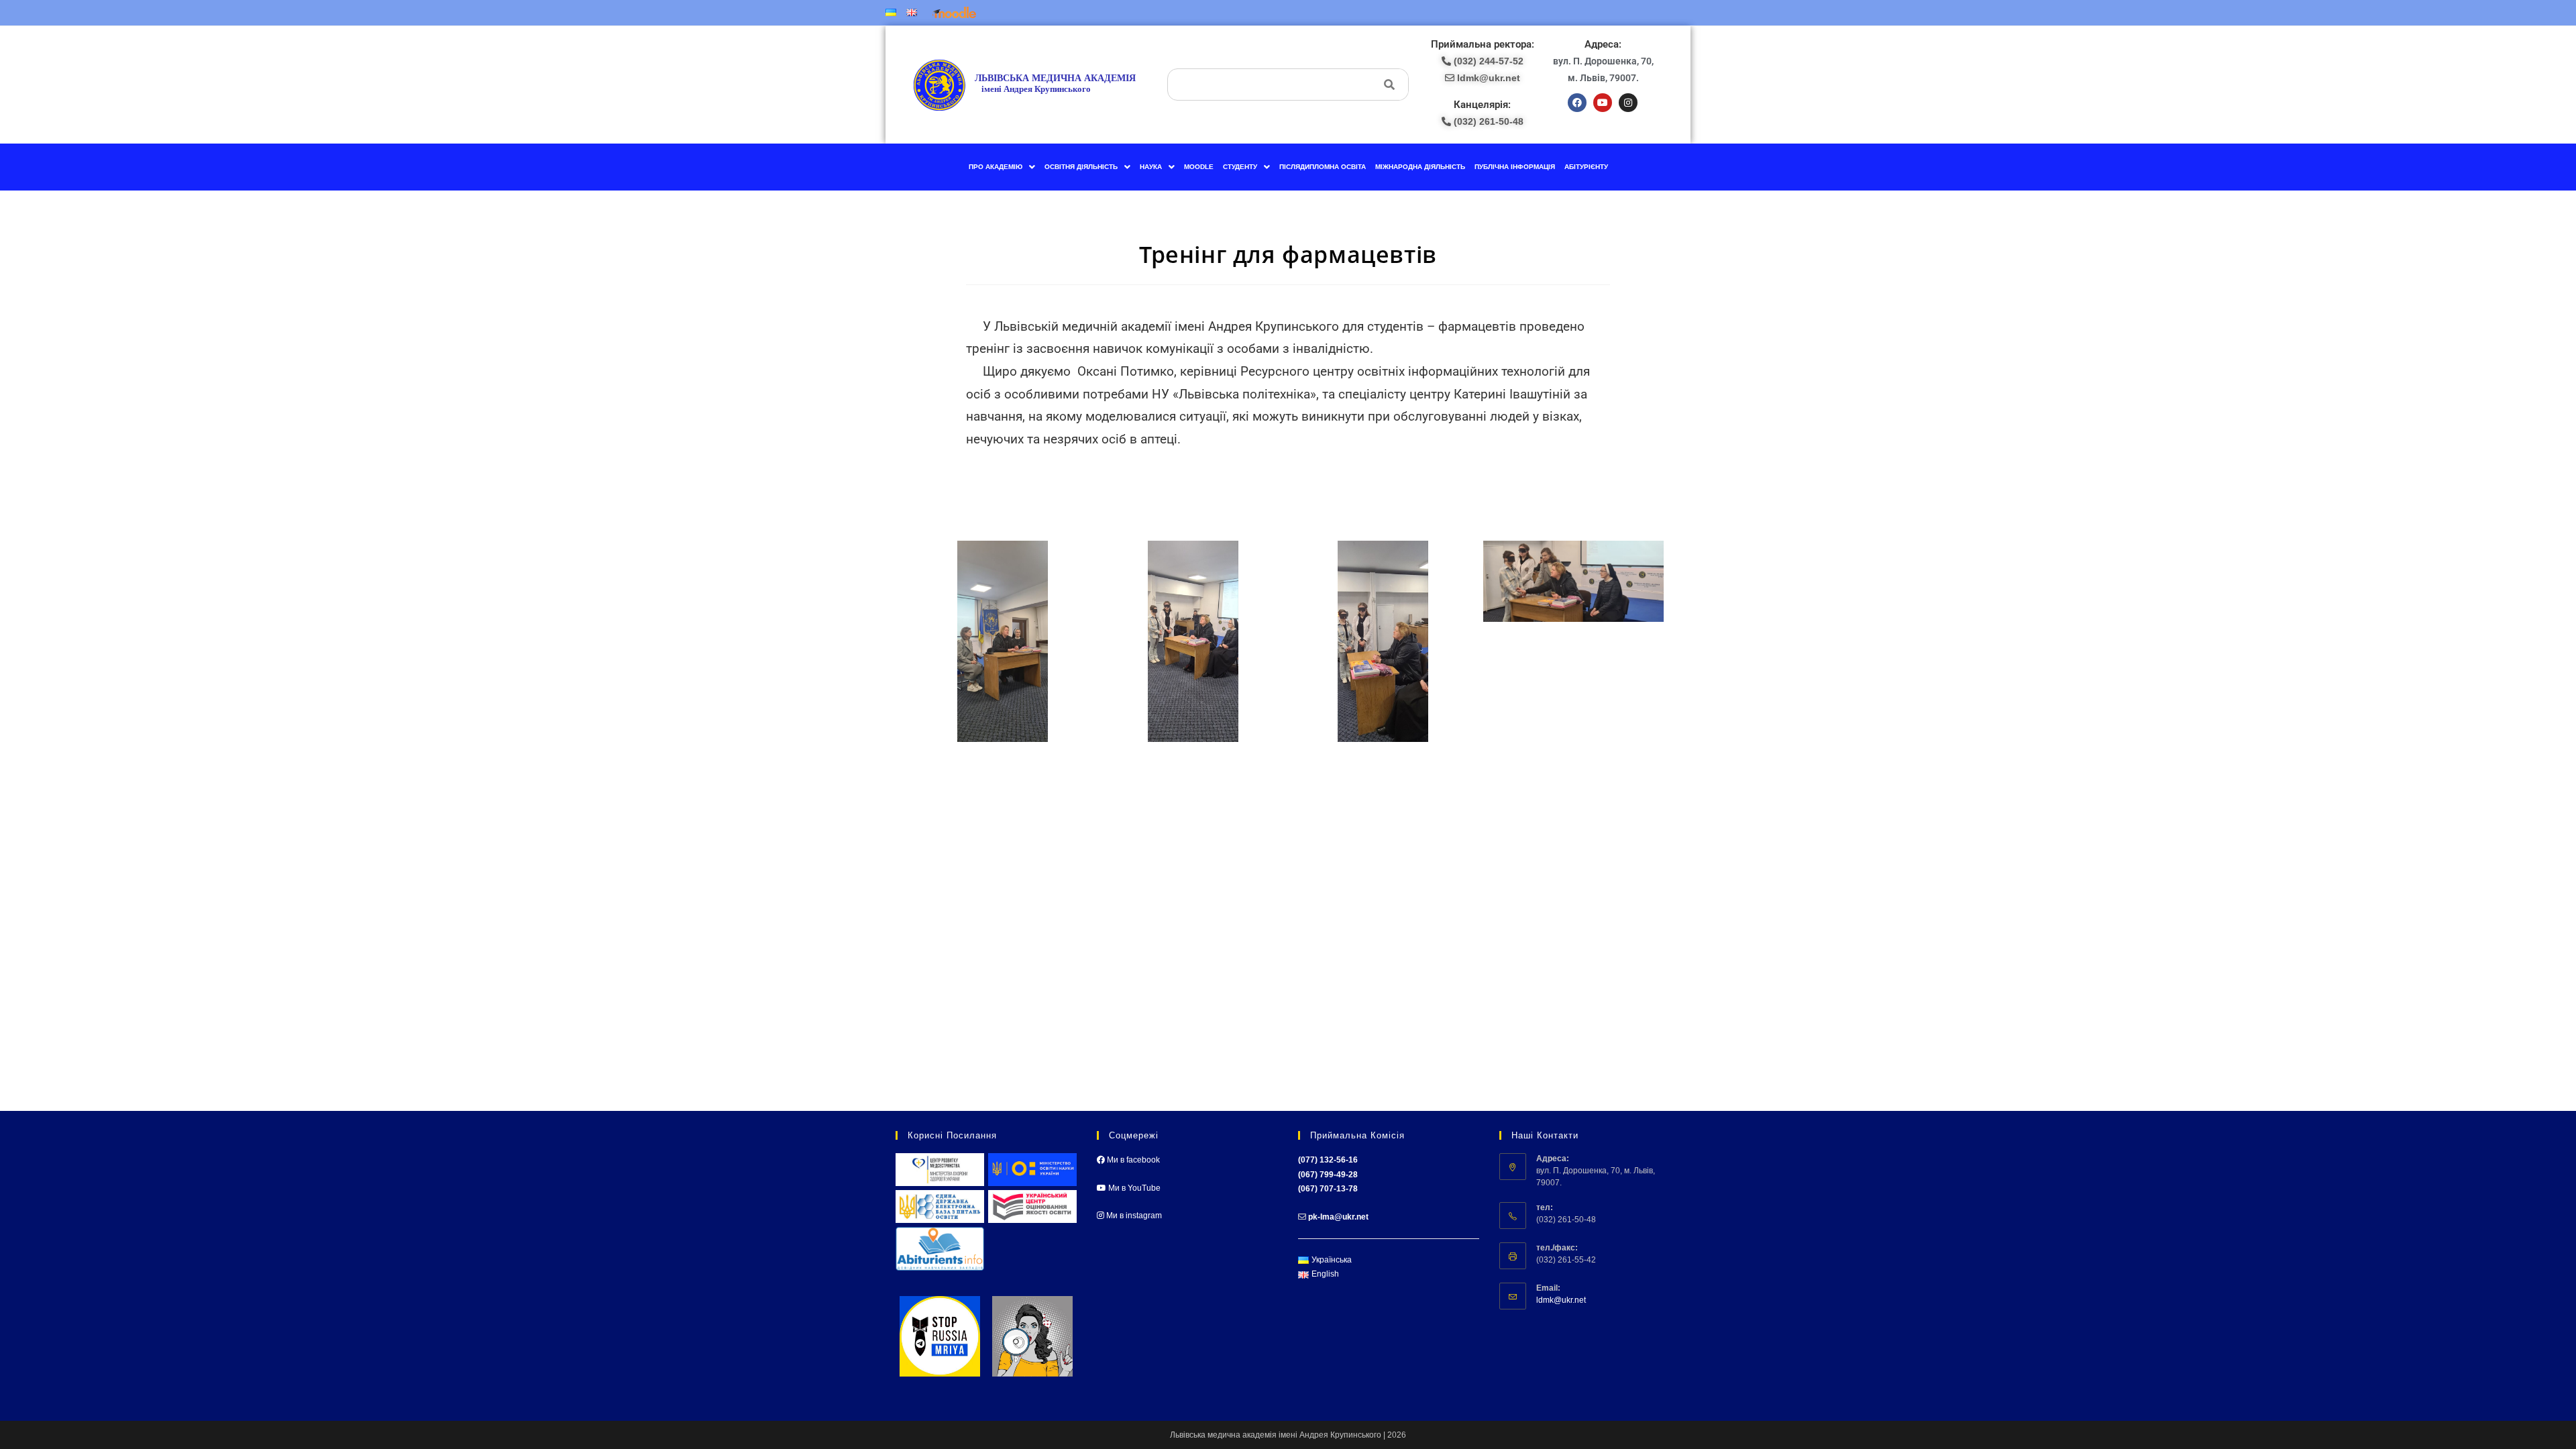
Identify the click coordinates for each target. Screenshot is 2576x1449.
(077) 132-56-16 (1328, 1160)
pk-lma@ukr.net (1338, 1217)
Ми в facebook (1132, 1160)
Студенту (1240, 167)
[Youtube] (1603, 103)
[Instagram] (1628, 103)
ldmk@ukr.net (1561, 1300)
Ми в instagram (1133, 1216)
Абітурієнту (1586, 167)
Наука (1151, 167)
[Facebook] (1577, 103)
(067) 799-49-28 (1328, 1175)
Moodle (1199, 167)
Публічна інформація (1515, 167)
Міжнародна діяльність (1420, 167)
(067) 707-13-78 (1328, 1189)
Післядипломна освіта (1323, 167)
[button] (1002, 167)
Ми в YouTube (1133, 1188)
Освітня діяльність (1081, 167)
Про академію (996, 167)
